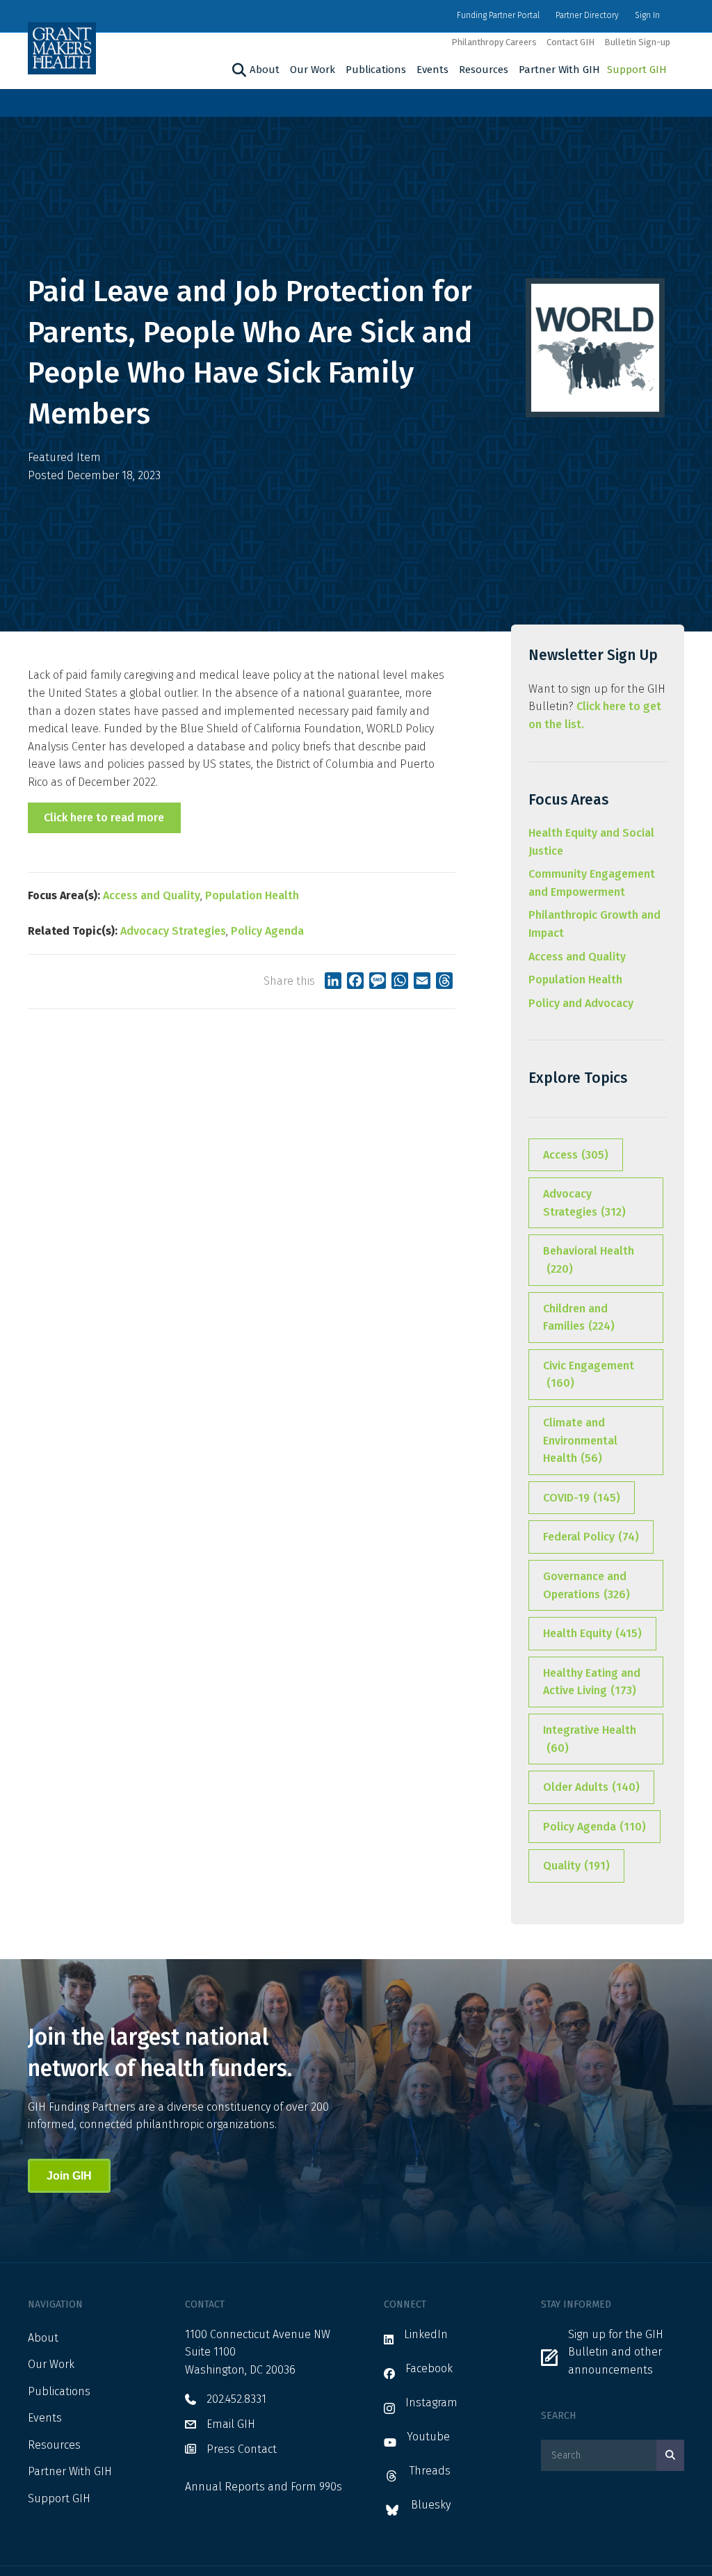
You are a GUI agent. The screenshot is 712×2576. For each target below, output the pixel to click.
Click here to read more (104, 818)
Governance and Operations (586, 1585)
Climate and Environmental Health (580, 1440)
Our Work (313, 70)
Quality (576, 1866)
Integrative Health (590, 1739)
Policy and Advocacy (581, 1003)
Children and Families (579, 1318)
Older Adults (591, 1787)
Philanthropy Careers (494, 42)
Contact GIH (571, 42)
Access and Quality (152, 895)
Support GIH (637, 70)
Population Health (252, 895)
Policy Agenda (267, 931)
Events (432, 70)
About (265, 70)
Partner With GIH (559, 70)
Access (576, 1155)
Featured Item (64, 457)
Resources (484, 70)
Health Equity (592, 1633)
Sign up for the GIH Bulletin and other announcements (616, 2352)
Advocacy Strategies (173, 931)
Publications (376, 70)
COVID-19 (582, 1498)
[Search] (237, 70)
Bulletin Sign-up (637, 42)
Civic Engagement (589, 1375)
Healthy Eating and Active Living (592, 1682)
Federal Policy (591, 1537)
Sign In (647, 15)
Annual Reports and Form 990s (264, 2487)
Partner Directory (587, 15)
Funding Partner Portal (498, 15)
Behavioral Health (589, 1260)
